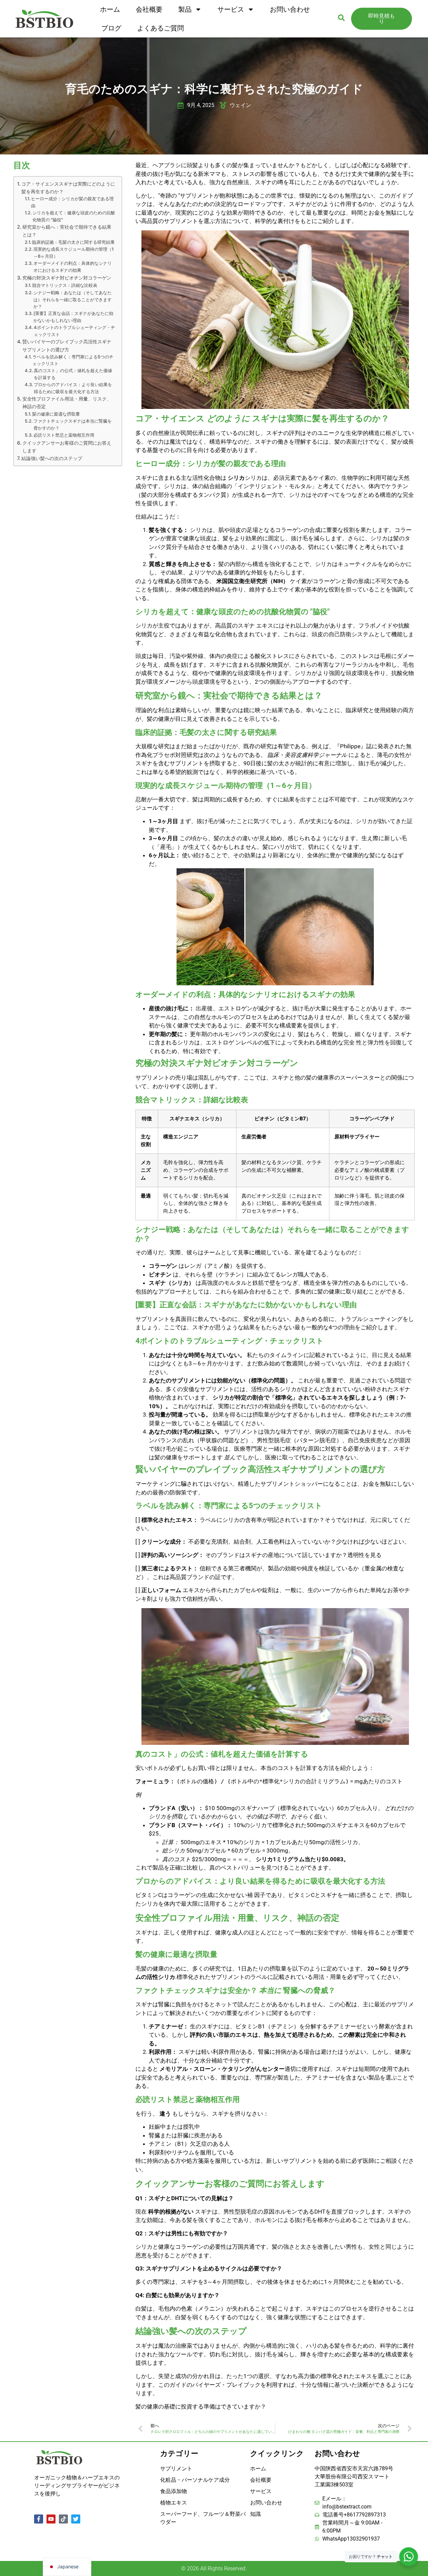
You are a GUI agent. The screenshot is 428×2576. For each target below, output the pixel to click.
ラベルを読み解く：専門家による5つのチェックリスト (73, 360)
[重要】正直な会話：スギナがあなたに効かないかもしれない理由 (73, 317)
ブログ (111, 28)
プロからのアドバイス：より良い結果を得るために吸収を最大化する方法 (73, 388)
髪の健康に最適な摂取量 (56, 414)
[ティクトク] (63, 2519)
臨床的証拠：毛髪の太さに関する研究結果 (73, 242)
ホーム (110, 9)
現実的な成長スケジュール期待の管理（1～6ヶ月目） (74, 253)
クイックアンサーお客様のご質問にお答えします (67, 447)
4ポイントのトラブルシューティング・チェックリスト (74, 331)
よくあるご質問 (160, 28)
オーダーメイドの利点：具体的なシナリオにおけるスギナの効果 (73, 267)
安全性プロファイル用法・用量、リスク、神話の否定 (67, 403)
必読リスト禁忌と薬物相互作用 (64, 435)
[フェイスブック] (39, 2519)
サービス (231, 9)
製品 (185, 9)
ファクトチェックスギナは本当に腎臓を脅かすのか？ (73, 424)
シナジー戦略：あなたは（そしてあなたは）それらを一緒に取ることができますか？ (73, 300)
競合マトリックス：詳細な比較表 (65, 285)
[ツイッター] (76, 2519)
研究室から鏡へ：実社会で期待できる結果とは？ (67, 231)
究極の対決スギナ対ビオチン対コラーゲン (67, 278)
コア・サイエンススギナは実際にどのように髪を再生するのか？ (68, 188)
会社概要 (149, 9)
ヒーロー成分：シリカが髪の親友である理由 (72, 202)
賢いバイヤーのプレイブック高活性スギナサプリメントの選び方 (67, 345)
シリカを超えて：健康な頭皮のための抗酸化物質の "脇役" (74, 216)
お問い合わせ (290, 9)
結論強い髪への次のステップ (52, 458)
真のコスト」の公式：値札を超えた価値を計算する (73, 374)
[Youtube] (51, 2519)
